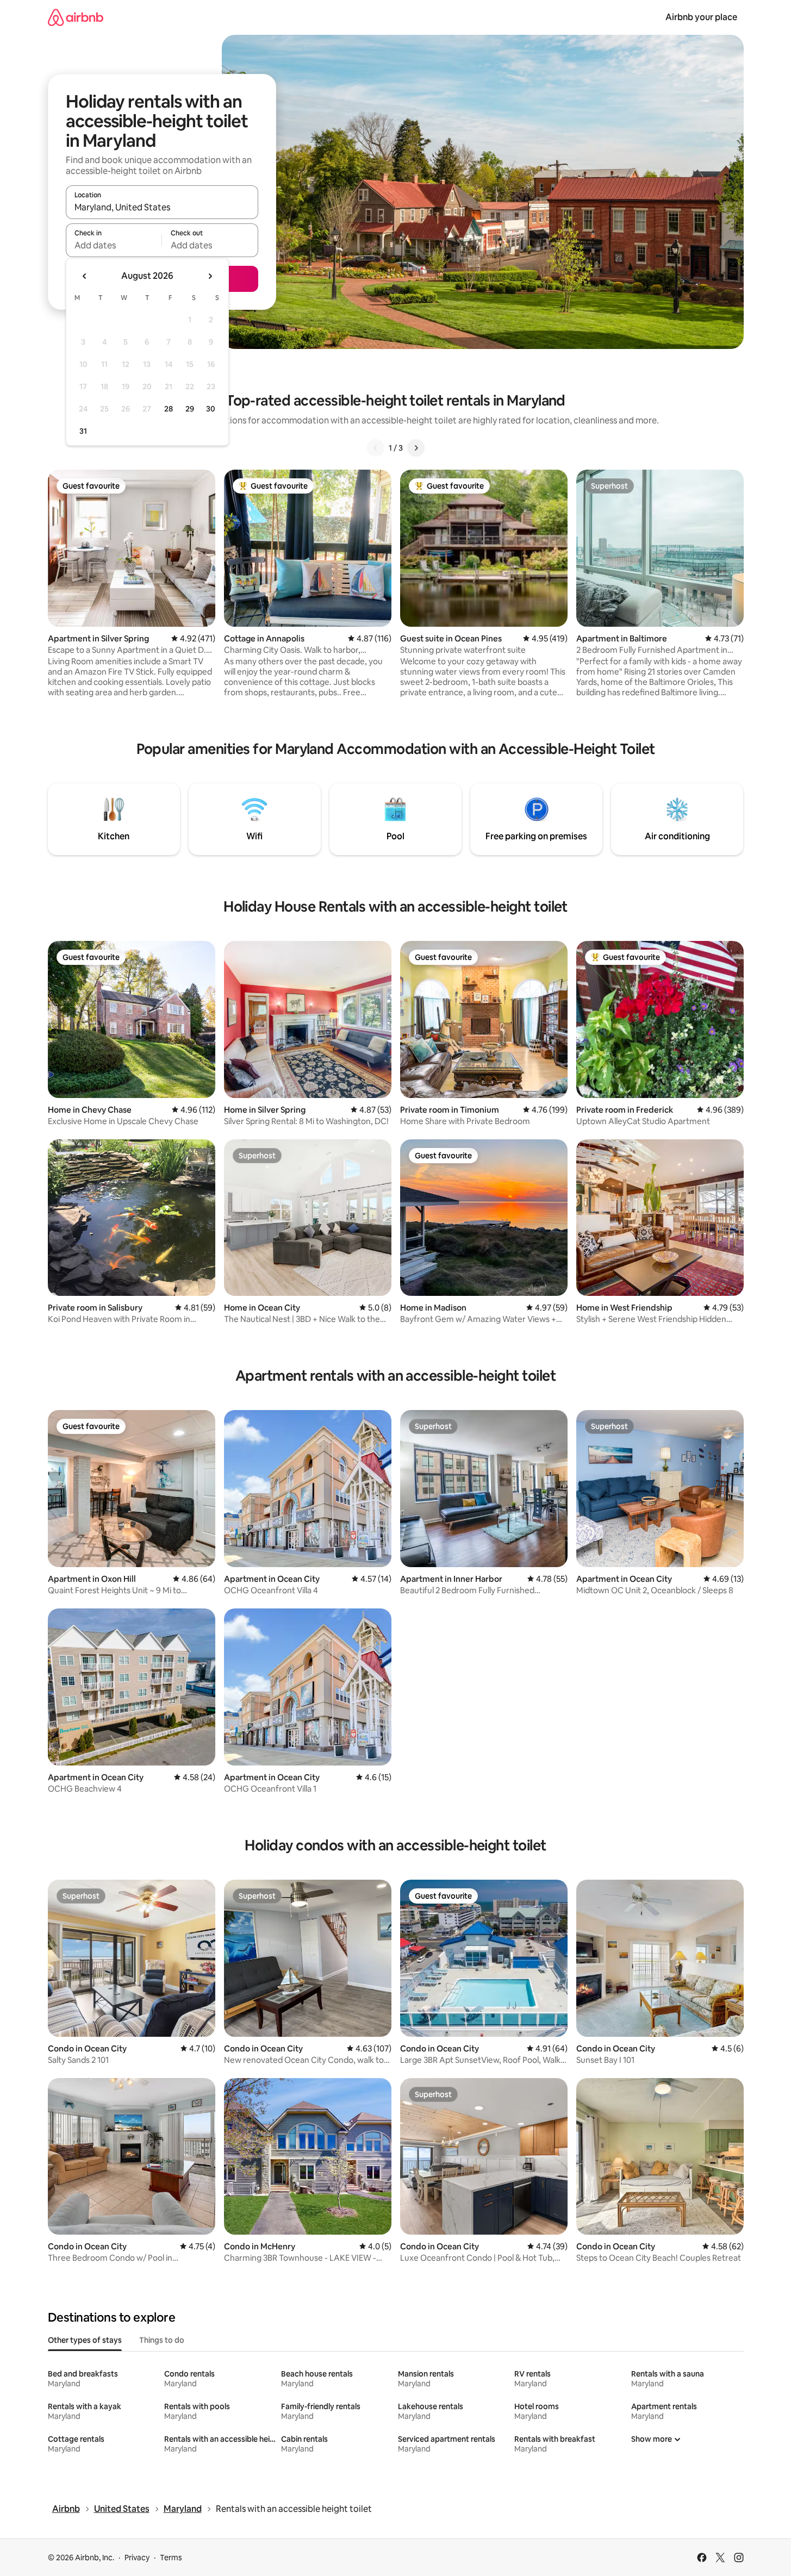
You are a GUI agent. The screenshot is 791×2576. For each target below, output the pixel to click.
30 (211, 409)
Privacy (137, 2558)
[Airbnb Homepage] (76, 17)
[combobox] (162, 207)
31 (83, 431)
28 (169, 409)
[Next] (416, 448)
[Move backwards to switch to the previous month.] (85, 276)
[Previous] (376, 448)
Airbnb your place (701, 17)
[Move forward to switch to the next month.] (210, 276)
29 (190, 409)
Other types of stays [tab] (85, 2340)
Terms (171, 2558)
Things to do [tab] (162, 2340)
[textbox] (114, 245)
